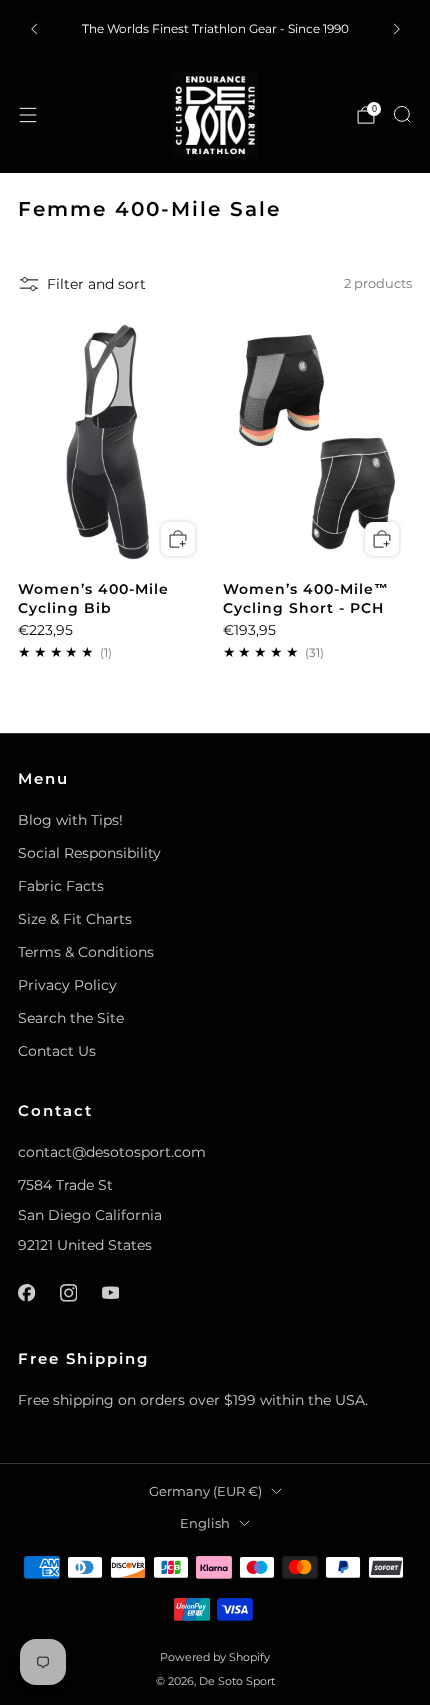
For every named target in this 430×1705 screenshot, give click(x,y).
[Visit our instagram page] (68, 1293)
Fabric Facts (61, 886)
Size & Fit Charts (75, 919)
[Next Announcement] (397, 29)
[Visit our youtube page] (110, 1293)
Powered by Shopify (215, 1657)
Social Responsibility (89, 853)
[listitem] (215, 29)
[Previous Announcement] (34, 29)
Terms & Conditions (86, 952)
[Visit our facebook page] (26, 1293)
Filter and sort (96, 284)
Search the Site (71, 1018)
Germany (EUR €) (205, 1491)
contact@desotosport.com (112, 1152)
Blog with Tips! (70, 820)
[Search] (402, 114)
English (205, 1523)
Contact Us (57, 1051)
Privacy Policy (67, 985)
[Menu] (28, 115)
